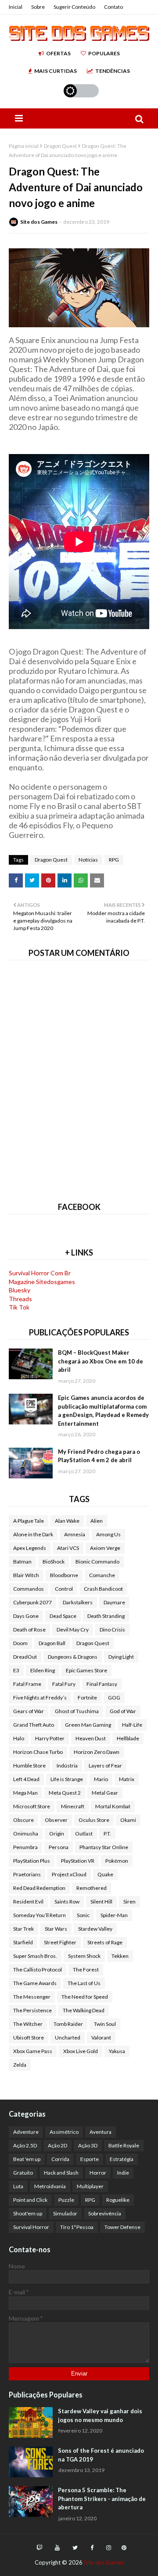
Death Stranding (106, 1616)
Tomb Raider (68, 2024)
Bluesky (20, 1290)
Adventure (26, 2132)
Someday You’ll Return (39, 1915)
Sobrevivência (105, 2213)
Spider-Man (114, 1915)
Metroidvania (50, 2186)
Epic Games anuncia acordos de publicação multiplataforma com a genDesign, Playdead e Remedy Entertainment (103, 1411)
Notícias (88, 860)
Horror (98, 2173)
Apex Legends (30, 1548)
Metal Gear (105, 1793)
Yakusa (117, 2051)
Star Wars (56, 1929)
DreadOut (25, 1657)
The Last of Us (84, 1983)
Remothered (92, 1888)
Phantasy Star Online (104, 1847)
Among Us (108, 1534)
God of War (123, 1711)
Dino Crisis (112, 1630)
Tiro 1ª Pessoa (77, 2227)
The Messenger (32, 1997)
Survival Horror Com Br (40, 1273)
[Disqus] (79, 1079)
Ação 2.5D (25, 2145)
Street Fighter (60, 1942)
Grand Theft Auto (34, 1725)
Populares (104, 53)
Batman (22, 1562)
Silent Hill (101, 1902)
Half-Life (132, 1725)
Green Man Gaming (88, 1725)
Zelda (20, 2065)
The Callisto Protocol (38, 1970)
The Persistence (32, 2010)
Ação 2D (57, 2145)
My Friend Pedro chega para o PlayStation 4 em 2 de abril (99, 1456)
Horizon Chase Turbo (38, 1752)
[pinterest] (123, 2548)
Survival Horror (31, 2227)
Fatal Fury (64, 1684)
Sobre (38, 7)
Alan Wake (67, 1521)
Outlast (84, 1834)
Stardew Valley (95, 1929)
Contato (113, 7)
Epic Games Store (86, 1670)
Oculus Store (94, 1820)
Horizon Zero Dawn (97, 1752)
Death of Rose (29, 1630)
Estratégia (122, 2159)
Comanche (102, 1575)
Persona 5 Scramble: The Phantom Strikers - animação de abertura (102, 2499)
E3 (16, 1670)
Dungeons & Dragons (73, 1657)
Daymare (114, 1602)
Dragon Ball (52, 1643)
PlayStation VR (78, 1861)
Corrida (60, 2159)
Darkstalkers (78, 1602)
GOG (114, 1698)
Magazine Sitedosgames (42, 1282)
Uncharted (68, 2038)
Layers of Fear (105, 1766)
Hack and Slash (61, 2173)
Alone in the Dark (33, 1534)
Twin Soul (105, 2024)
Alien (97, 1521)
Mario (101, 1779)
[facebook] (92, 2548)
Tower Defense (122, 2227)
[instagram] (109, 2548)
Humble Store (29, 1766)
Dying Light (121, 1657)
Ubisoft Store (29, 2038)
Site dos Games (39, 222)
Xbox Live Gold (81, 2051)
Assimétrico (64, 2132)
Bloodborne (64, 1575)
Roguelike (118, 2200)
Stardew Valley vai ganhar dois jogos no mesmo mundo (100, 2415)
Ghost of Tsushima (77, 1711)
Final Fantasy (102, 1684)
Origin (57, 1834)
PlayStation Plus (32, 1861)
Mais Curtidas (56, 71)
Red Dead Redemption (39, 1888)
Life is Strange (67, 1779)
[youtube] (57, 2548)
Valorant (101, 2038)
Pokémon (117, 1861)
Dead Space (63, 1616)
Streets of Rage (105, 1942)
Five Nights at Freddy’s (40, 1698)
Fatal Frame (27, 1684)
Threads (20, 1299)
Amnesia (75, 1534)
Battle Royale (124, 2145)
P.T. (107, 1834)
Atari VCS (68, 1548)
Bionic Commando (97, 1562)
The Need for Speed (85, 1997)
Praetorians (27, 1874)
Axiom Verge (105, 1548)
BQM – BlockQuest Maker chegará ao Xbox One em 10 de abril (101, 1361)
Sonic (83, 1915)
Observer (56, 1820)
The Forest (86, 1970)
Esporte (90, 2159)
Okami (128, 1820)
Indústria (67, 1766)
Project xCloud (69, 1874)
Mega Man (25, 1793)
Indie (123, 2173)
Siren (129, 1902)
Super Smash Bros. (35, 1956)
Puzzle (66, 2200)
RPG (114, 860)
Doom (20, 1643)
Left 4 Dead (26, 1779)
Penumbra (25, 1847)
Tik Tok (19, 1307)
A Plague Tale (29, 1521)
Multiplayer (90, 2186)
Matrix (127, 1779)
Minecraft (73, 1806)
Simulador (65, 2213)
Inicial (16, 7)
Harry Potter (50, 1738)
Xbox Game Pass (33, 2051)
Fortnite (87, 1698)
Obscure (23, 1820)
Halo (19, 1738)
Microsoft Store (32, 1806)
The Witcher (28, 2024)
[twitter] (75, 2548)
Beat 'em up (27, 2159)
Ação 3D (88, 2145)
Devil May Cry (73, 1630)
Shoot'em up (28, 2213)
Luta (18, 2186)
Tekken (120, 1956)
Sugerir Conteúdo (74, 7)
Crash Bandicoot (103, 1589)
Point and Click (30, 2200)
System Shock (84, 1956)
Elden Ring (43, 1670)
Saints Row (67, 1902)
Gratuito (23, 2173)
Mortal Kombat (113, 1806)
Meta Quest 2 (65, 1793)
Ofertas (58, 53)
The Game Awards (35, 1983)
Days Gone (26, 1616)
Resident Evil (28, 1902)
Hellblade (128, 1738)
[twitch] (39, 2548)
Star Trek (23, 1929)
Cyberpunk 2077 (32, 1602)
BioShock (54, 1562)
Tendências (113, 71)
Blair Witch (26, 1575)
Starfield (23, 1942)
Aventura (101, 2132)
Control (64, 1589)
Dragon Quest (60, 146)
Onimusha (26, 1834)
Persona (59, 1847)
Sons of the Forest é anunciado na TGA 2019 (101, 2455)
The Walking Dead (84, 2010)
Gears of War (29, 1711)
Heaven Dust (91, 1738)
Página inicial (24, 146)
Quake (105, 1874)
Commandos (29, 1589)
